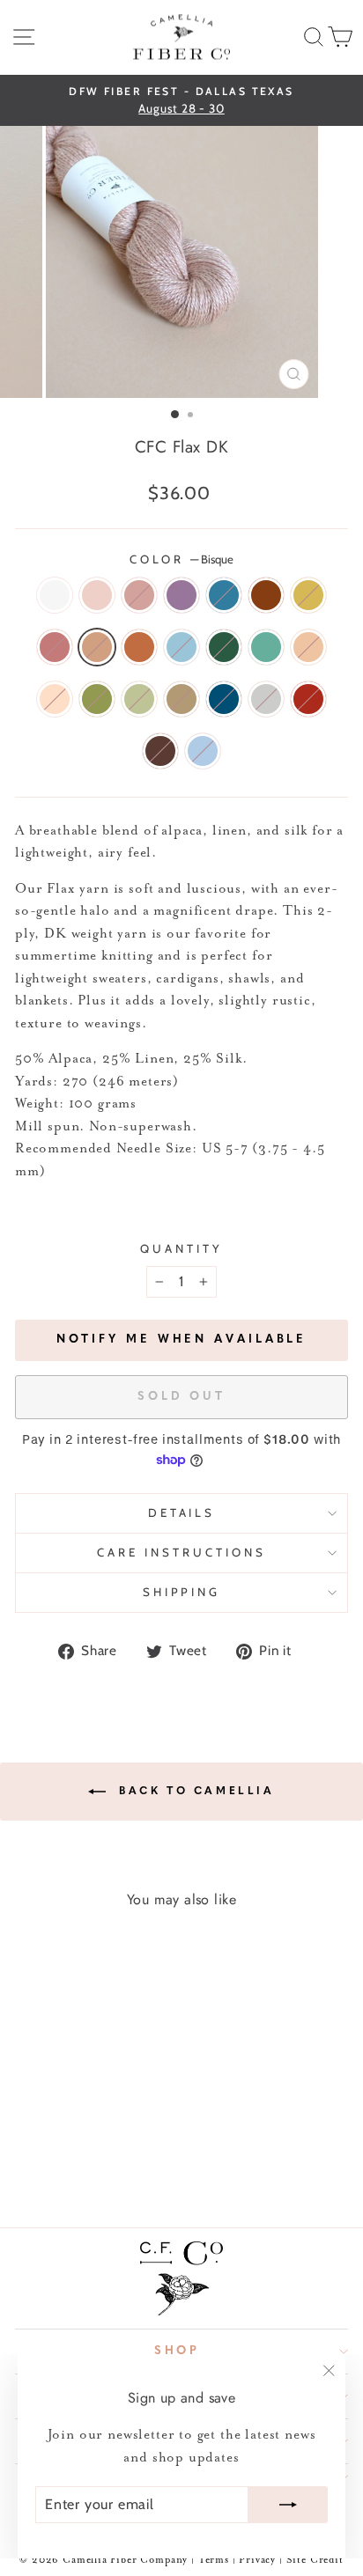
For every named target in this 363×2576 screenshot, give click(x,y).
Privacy (259, 2560)
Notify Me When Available (182, 1340)
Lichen (139, 699)
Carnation (97, 595)
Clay (308, 647)
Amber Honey (181, 699)
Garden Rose (308, 699)
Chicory (224, 595)
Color (182, 559)
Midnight (224, 699)
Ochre (308, 595)
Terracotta (139, 647)
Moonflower (55, 595)
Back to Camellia (193, 1792)
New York (266, 699)
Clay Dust (55, 699)
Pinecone (160, 751)
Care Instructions (181, 1552)
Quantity (181, 1248)
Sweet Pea (203, 751)
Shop (178, 2351)
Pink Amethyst (55, 647)
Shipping (182, 1592)
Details (182, 1512)
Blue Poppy (181, 647)
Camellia (139, 595)
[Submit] (288, 2505)
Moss (97, 699)
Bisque (97, 647)
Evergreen (224, 647)
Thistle (181, 595)
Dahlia (266, 595)
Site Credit (315, 2560)
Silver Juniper (266, 647)
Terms (214, 2560)
